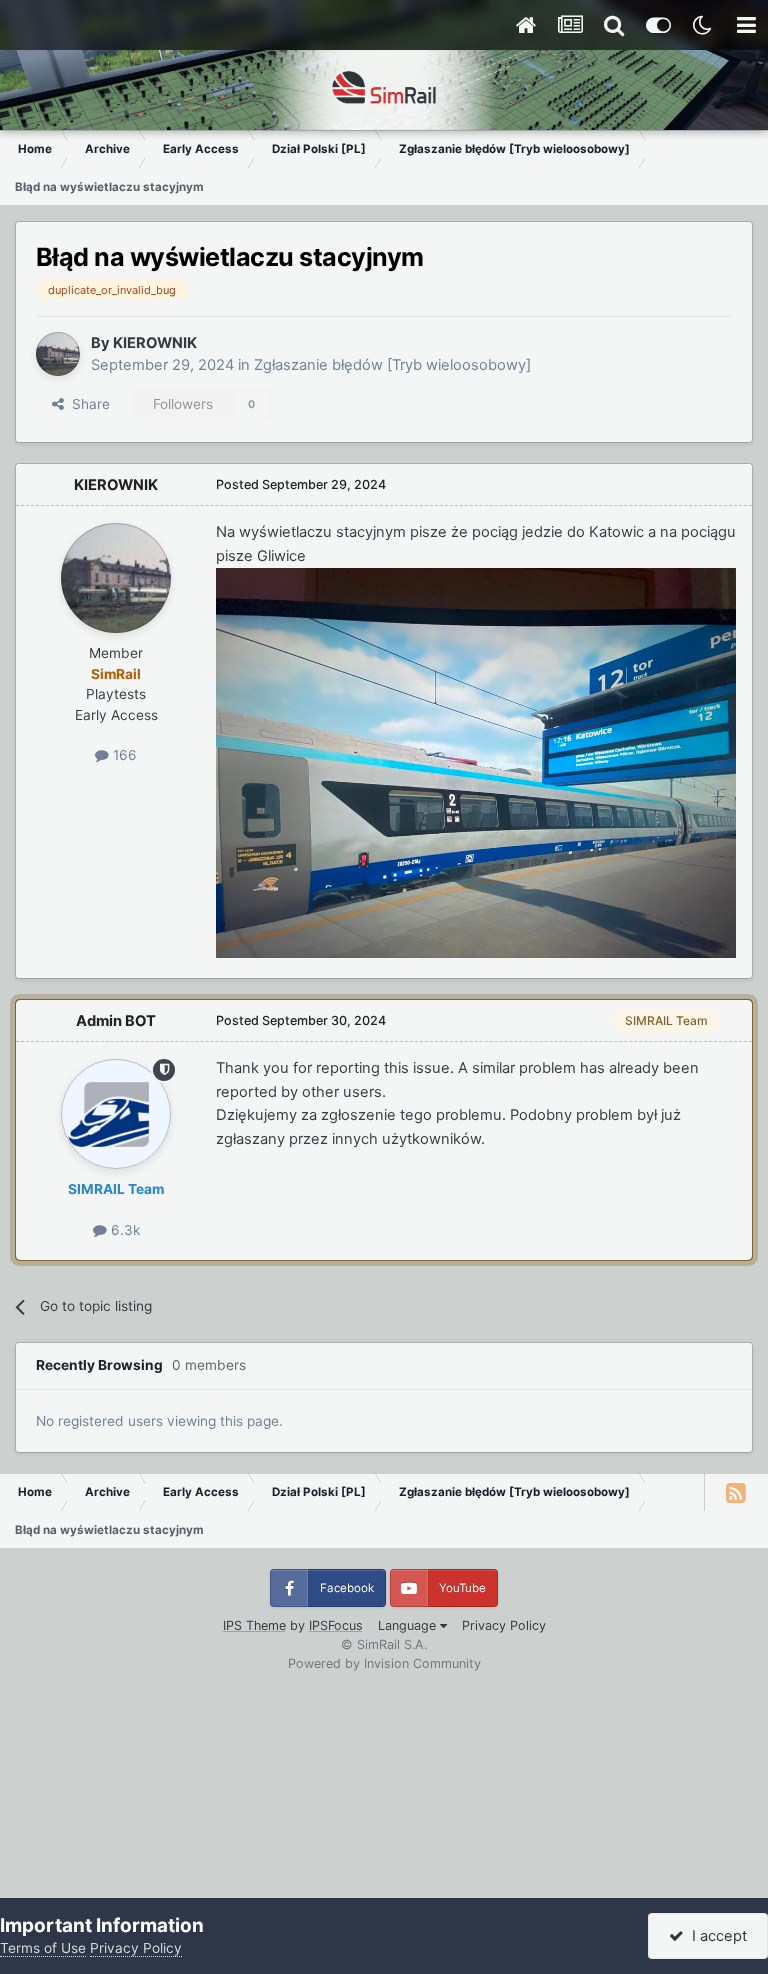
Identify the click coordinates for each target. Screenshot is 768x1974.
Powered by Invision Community (384, 1663)
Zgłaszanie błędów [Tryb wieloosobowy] (392, 365)
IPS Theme (254, 1625)
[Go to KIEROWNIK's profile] (58, 354)
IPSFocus (336, 1625)
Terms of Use (43, 1948)
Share (87, 404)
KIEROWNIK (155, 343)
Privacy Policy (504, 1625)
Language (409, 1625)
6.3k (123, 1230)
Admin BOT (116, 1021)
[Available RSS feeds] (736, 1492)
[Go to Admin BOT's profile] (116, 1114)
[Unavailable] (476, 762)
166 (123, 755)
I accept (715, 1936)
